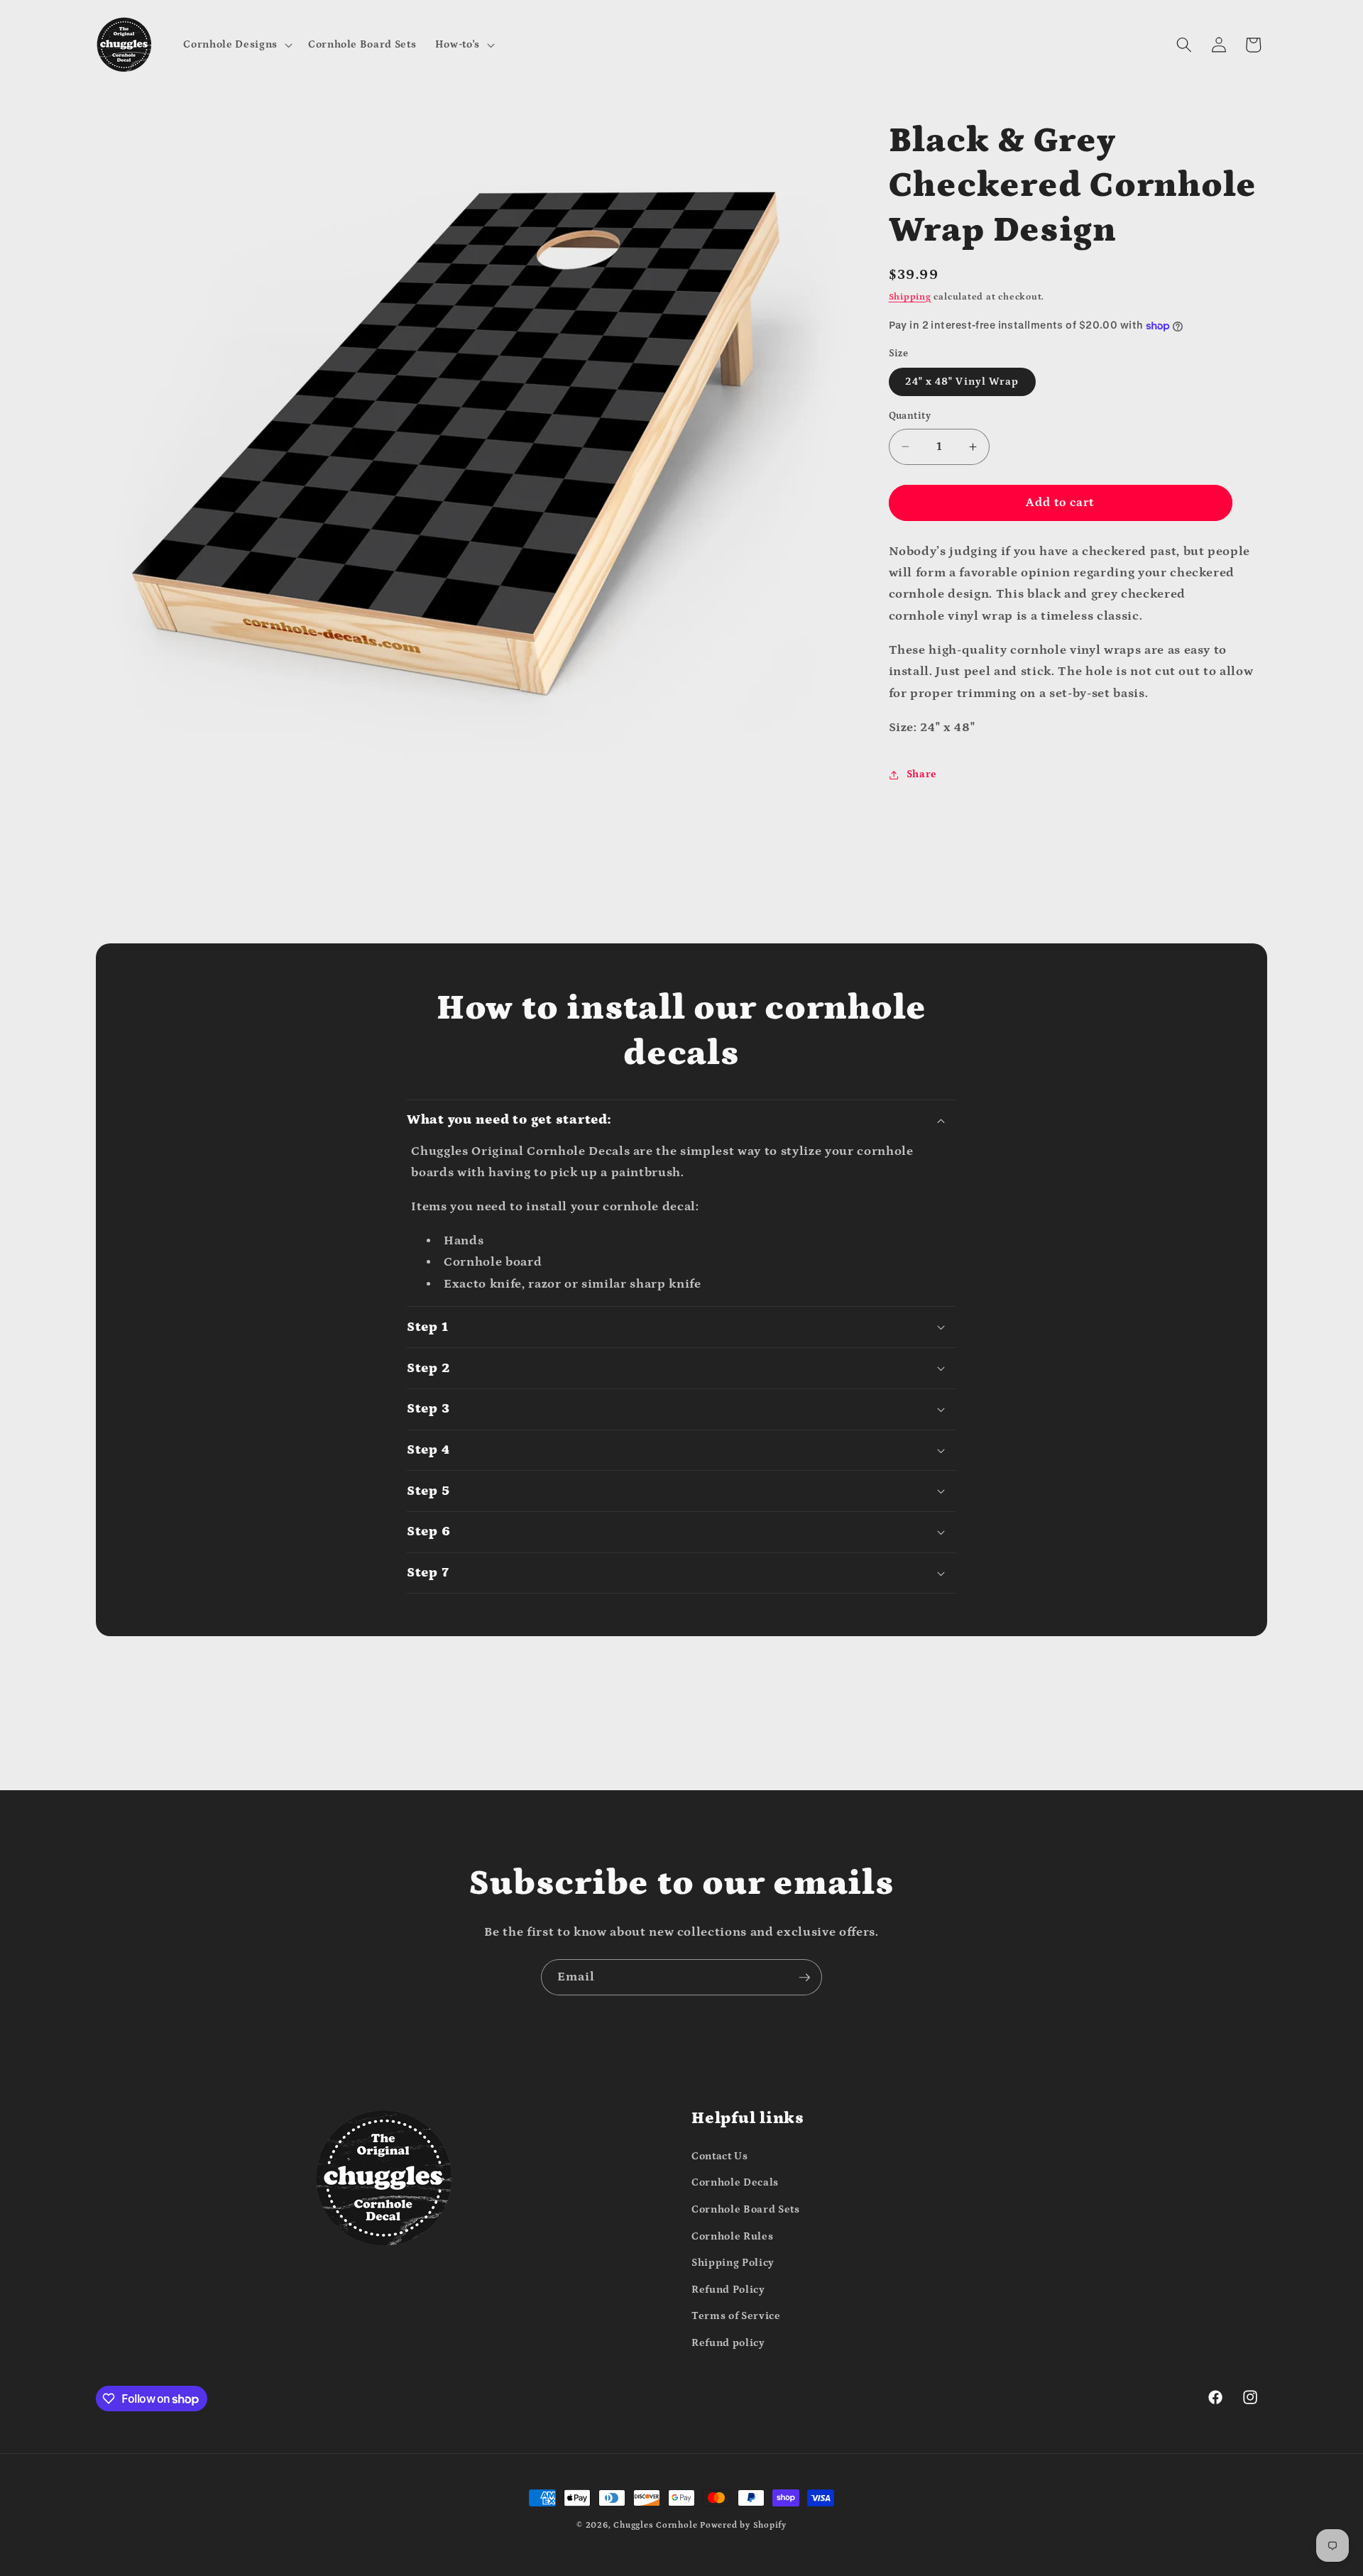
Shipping (910, 297)
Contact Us (720, 2156)
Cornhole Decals (735, 2182)
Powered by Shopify (743, 2525)
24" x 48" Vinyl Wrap (962, 382)
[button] (236, 45)
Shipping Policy (733, 2263)
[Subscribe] (804, 1978)
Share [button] (922, 774)
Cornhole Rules (732, 2236)
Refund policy (728, 2343)
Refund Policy (728, 2290)
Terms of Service (736, 2316)
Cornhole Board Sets (746, 2209)
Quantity (910, 416)
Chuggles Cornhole (655, 2525)
